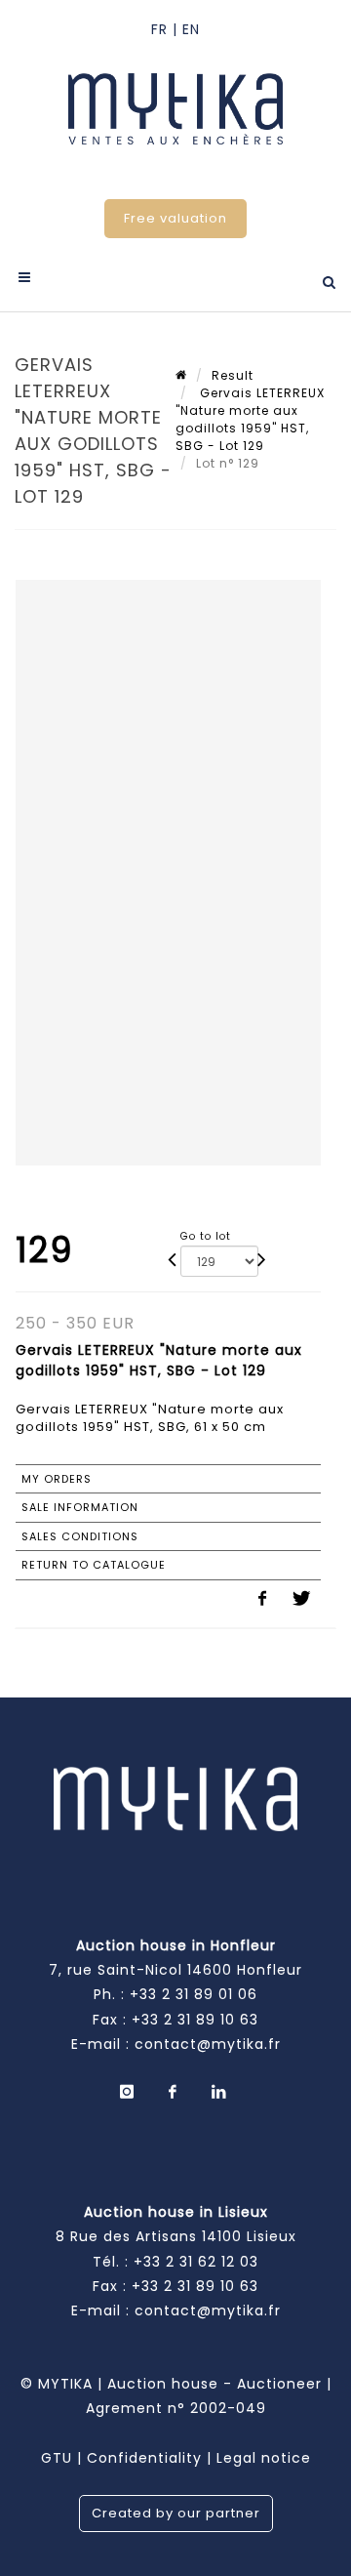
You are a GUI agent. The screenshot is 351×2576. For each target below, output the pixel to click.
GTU (57, 2458)
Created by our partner (176, 2513)
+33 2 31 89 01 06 (194, 1994)
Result (233, 375)
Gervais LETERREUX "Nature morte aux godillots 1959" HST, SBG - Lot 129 (250, 419)
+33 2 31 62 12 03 (196, 2262)
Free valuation (175, 218)
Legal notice (264, 2458)
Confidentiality (144, 2458)
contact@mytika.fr (208, 2044)
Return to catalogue (94, 1565)
